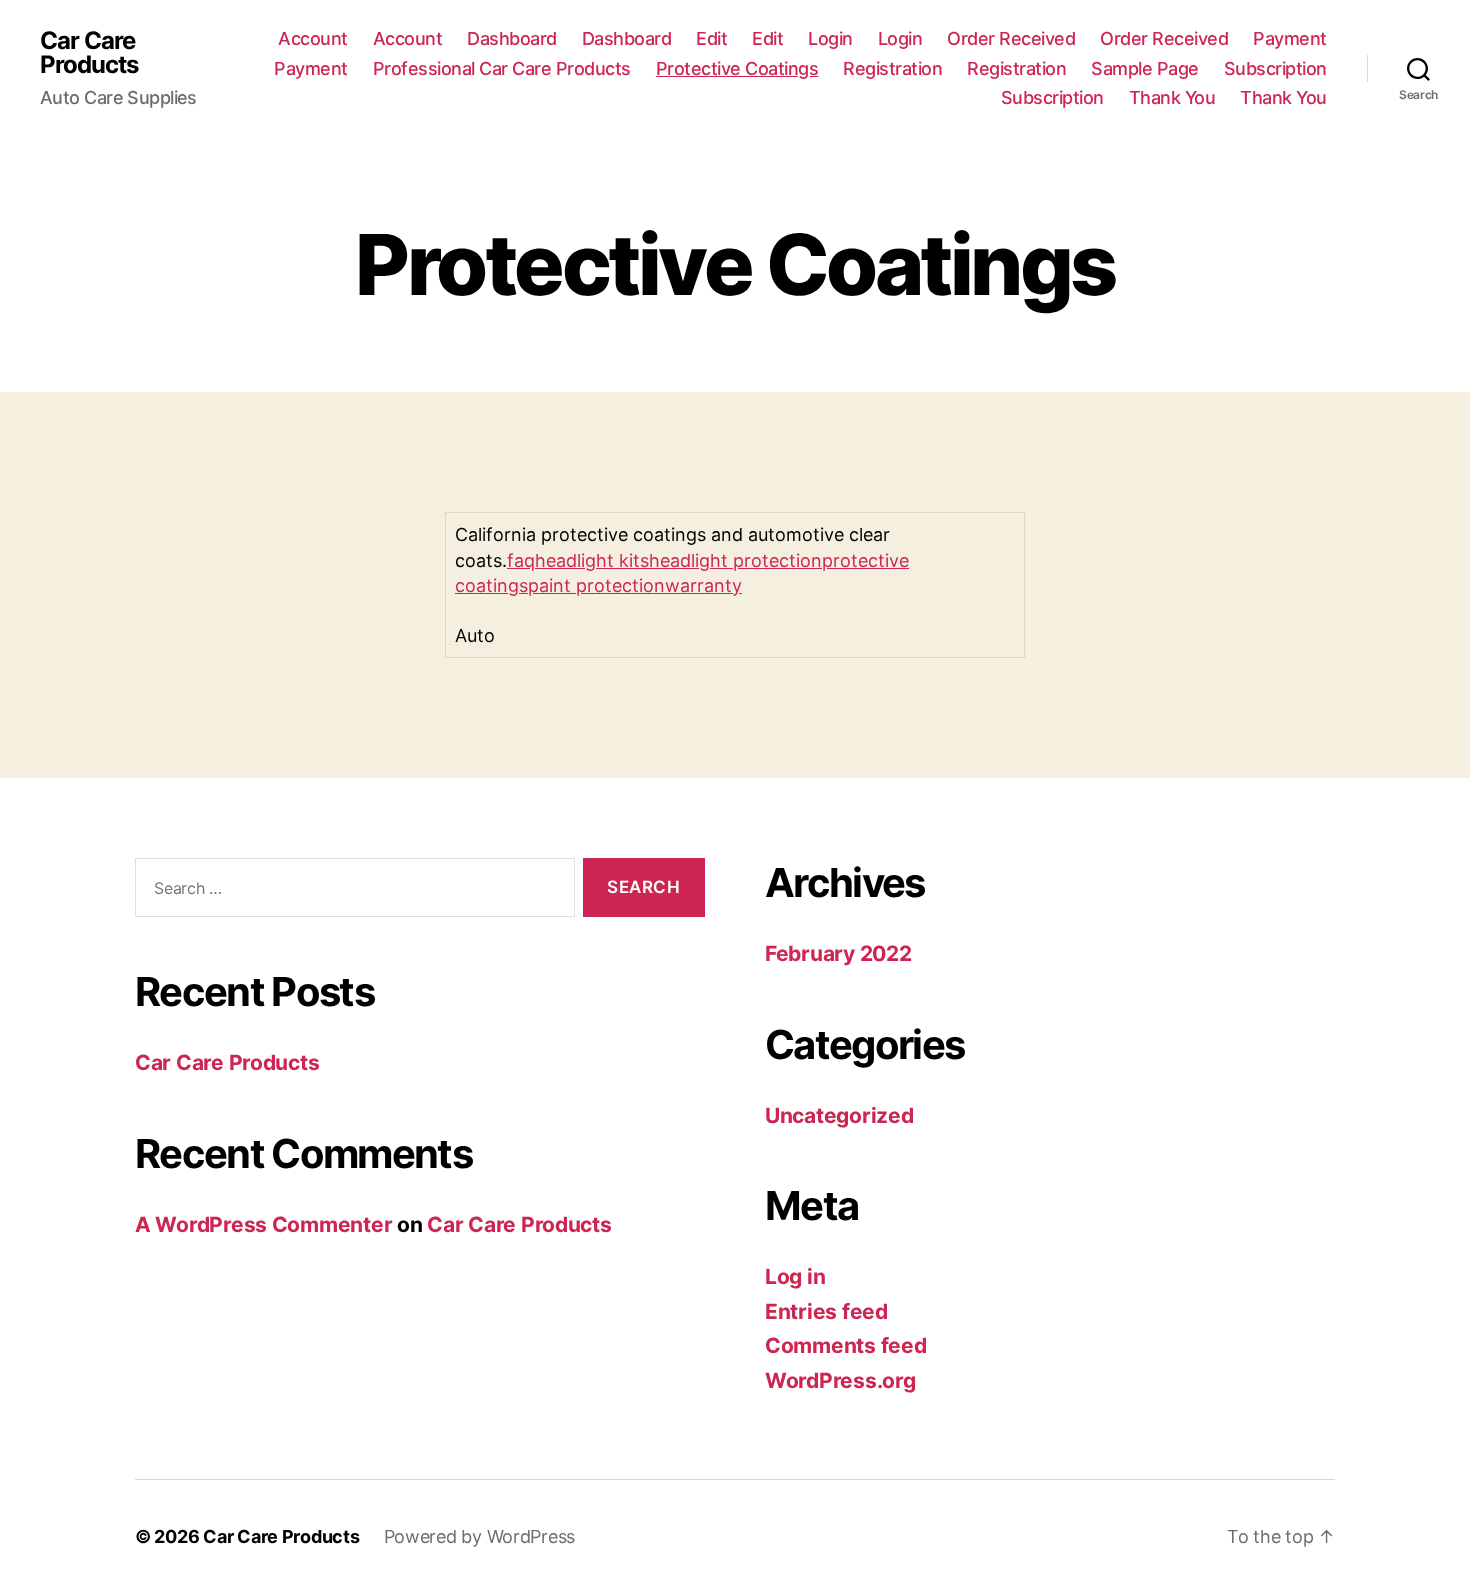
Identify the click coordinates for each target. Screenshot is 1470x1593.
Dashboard (512, 38)
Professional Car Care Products (502, 68)
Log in (795, 1276)
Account (313, 38)
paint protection (596, 585)
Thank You (1172, 97)
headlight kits (592, 560)
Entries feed (826, 1311)
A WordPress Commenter (263, 1224)
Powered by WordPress (480, 1536)
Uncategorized (839, 1115)
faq (521, 560)
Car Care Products (89, 53)
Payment (1290, 38)
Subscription (1275, 68)
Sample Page (1145, 68)
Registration (892, 68)
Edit (711, 38)
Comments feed (846, 1345)
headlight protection (735, 560)
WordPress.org (840, 1380)
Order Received (1011, 38)
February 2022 (838, 953)
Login (830, 38)
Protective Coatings (737, 68)
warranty (703, 585)
